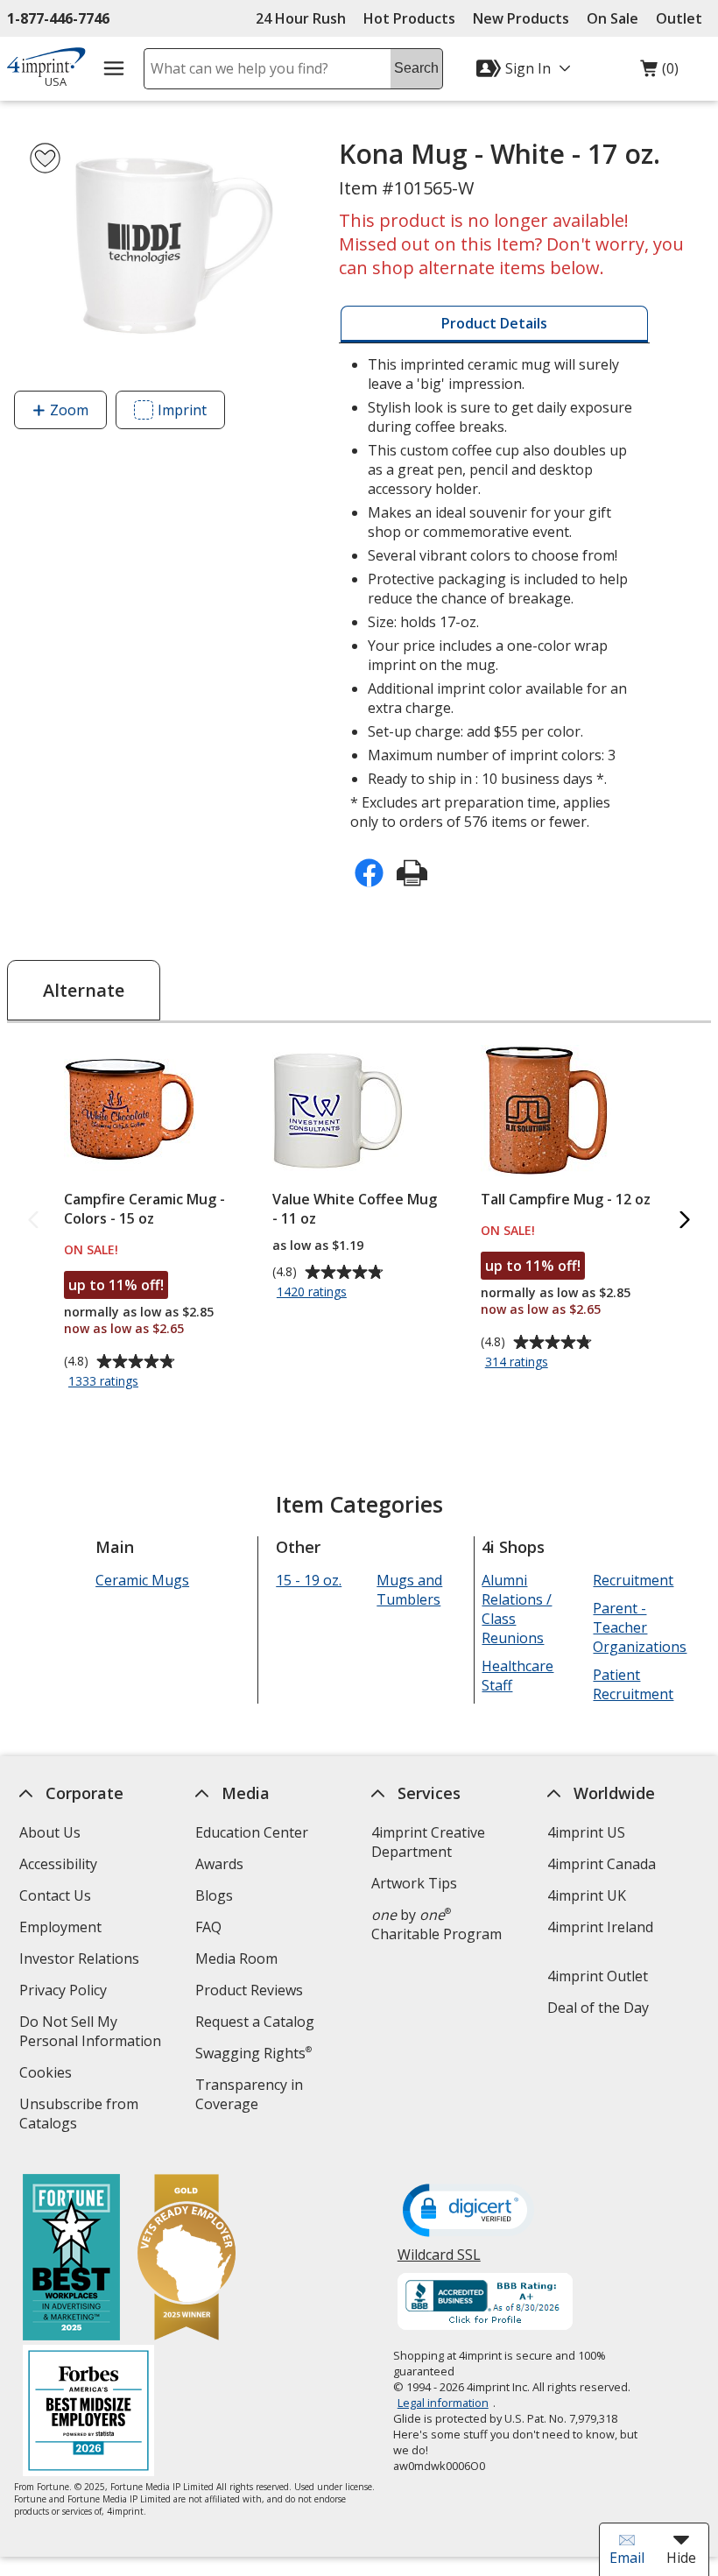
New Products (521, 18)
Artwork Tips (414, 1883)
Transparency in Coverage (252, 2096)
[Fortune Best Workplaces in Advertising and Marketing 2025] (71, 2259)
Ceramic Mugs (142, 1580)
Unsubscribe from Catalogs (79, 2116)
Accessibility (58, 1864)
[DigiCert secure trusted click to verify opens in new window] (468, 2212)
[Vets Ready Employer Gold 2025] (187, 2259)
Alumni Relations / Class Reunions (517, 1609)
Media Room (236, 1958)
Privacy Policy (65, 1992)
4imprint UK (587, 1895)
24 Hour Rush (301, 18)
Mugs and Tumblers (410, 1590)
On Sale (612, 18)
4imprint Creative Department (428, 1842)
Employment (60, 1927)
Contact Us (55, 1895)
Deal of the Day (598, 2008)
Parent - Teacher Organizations (641, 1627)
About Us (50, 1832)
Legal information (443, 2403)
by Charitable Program (436, 1924)
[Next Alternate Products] (685, 1221)
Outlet (683, 18)
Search (416, 68)
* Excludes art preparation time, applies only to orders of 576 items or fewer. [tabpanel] (491, 593)
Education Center (252, 1832)
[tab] (494, 324)
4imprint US (586, 1832)
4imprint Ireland (600, 1927)
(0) (659, 73)
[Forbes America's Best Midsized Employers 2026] (88, 2413)
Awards (219, 1864)
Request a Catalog (255, 2022)
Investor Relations (81, 1961)
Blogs (214, 1895)
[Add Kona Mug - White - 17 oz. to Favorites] (45, 158)
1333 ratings (106, 1382)
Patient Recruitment (634, 1684)
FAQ (208, 1927)
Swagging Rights (253, 2053)
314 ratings (519, 1363)
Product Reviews (249, 1990)
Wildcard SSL (439, 2261)
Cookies (48, 2075)
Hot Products (409, 18)
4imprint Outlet (598, 1976)
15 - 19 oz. (309, 1580)
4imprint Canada (602, 1864)
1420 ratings (314, 1293)
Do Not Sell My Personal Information (97, 2033)
